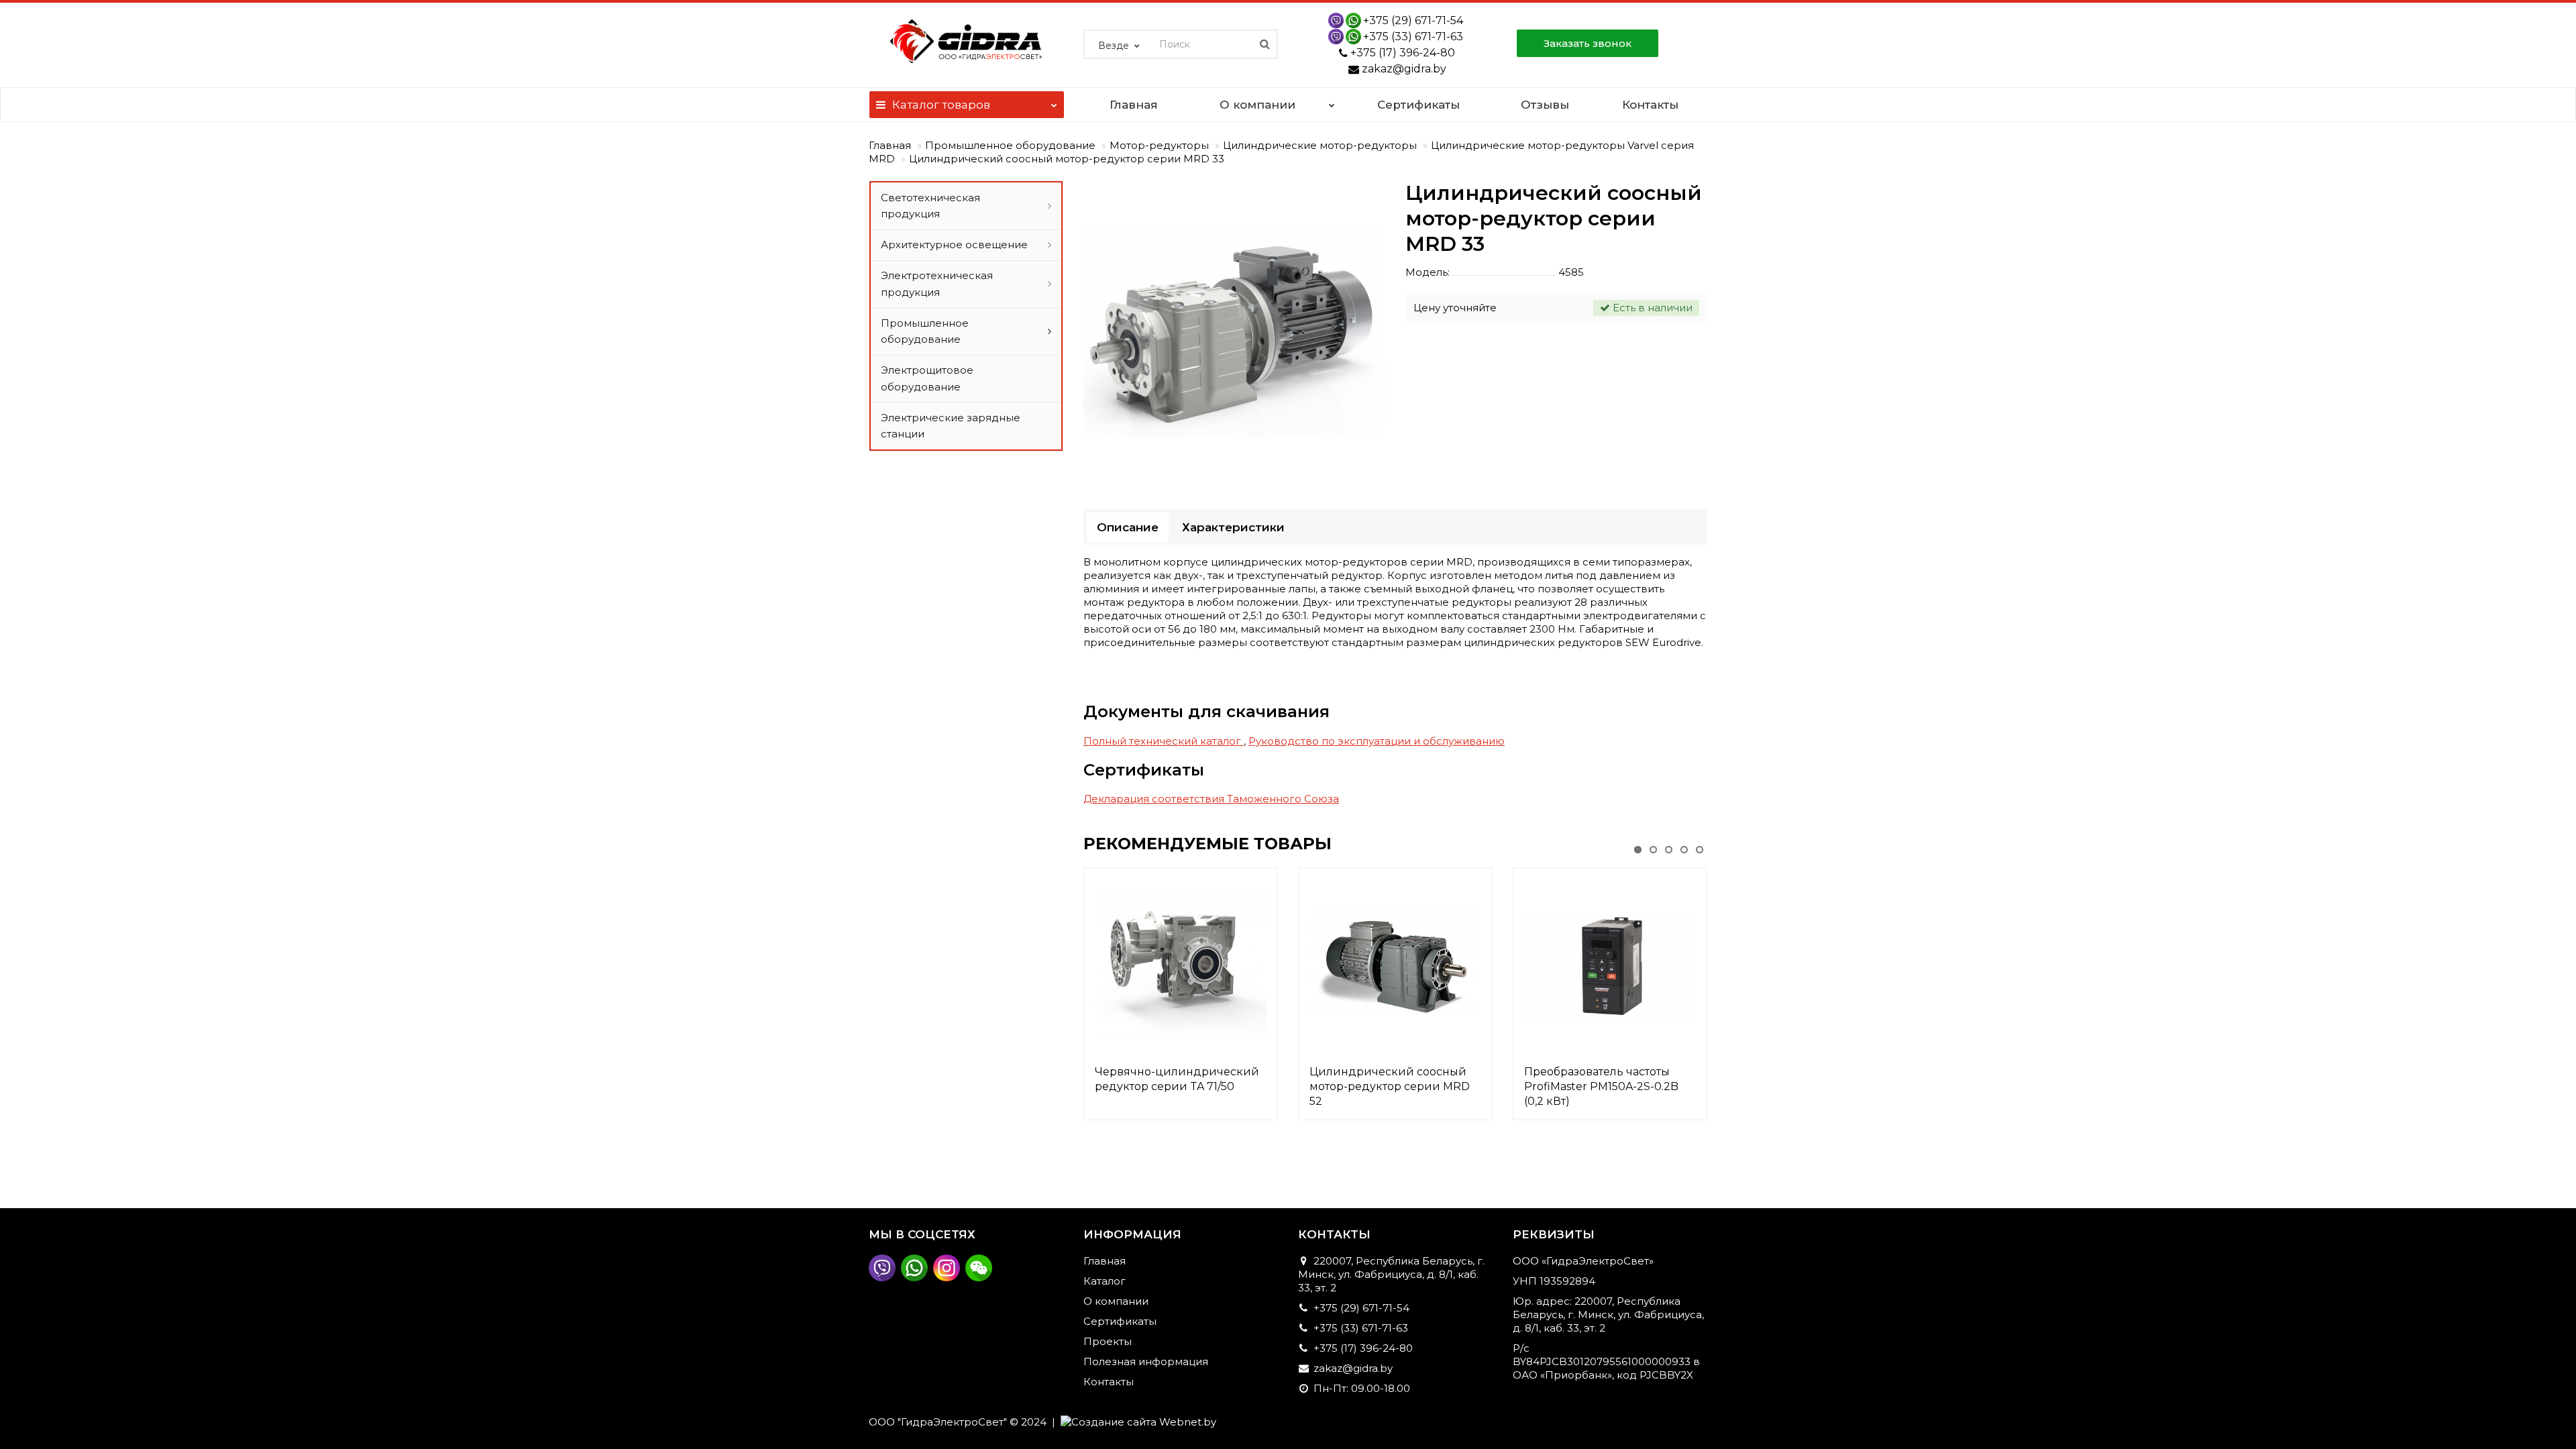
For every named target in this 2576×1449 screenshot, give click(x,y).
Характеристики (1233, 527)
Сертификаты (1418, 105)
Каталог (941, 105)
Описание (1128, 527)
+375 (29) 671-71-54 (1413, 20)
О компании (1257, 105)
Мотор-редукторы (1159, 145)
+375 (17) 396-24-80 (1403, 53)
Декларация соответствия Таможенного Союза (1211, 799)
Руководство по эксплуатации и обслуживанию (1377, 741)
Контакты (1650, 105)
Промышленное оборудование (1010, 145)
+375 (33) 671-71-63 (1413, 37)
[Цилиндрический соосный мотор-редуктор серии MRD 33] (1234, 331)
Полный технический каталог (1164, 741)
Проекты (1108, 1341)
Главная (1134, 105)
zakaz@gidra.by (1404, 69)
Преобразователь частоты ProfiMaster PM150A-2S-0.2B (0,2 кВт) (1601, 1086)
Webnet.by (1188, 1422)
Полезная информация (1146, 1361)
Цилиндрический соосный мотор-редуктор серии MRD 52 (1390, 1086)
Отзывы (1545, 105)
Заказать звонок (1588, 43)
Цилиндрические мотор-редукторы (1320, 145)
